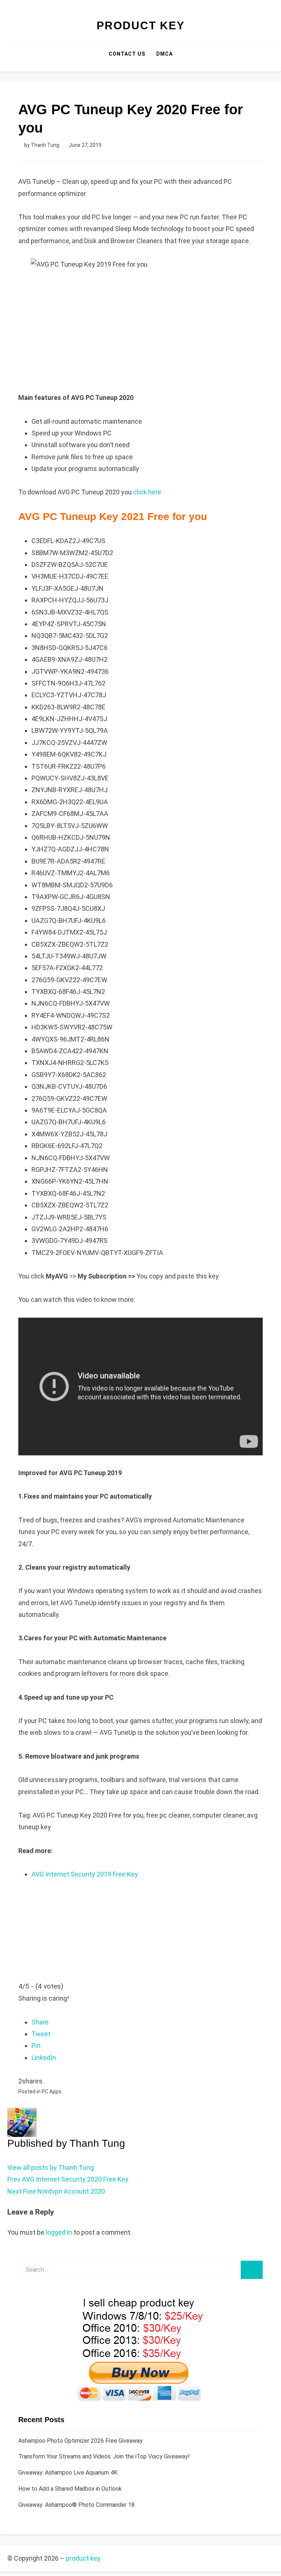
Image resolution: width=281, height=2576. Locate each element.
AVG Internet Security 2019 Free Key (85, 1874)
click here (147, 492)
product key (141, 25)
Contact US (127, 54)
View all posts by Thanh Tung (50, 2167)
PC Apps (52, 2091)
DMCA (164, 54)
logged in (59, 2232)
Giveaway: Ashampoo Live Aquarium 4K (68, 2473)
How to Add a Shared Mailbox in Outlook (70, 2489)
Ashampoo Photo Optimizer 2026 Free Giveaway (80, 2441)
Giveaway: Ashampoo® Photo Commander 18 (76, 2505)
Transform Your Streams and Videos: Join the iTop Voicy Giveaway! (104, 2456)
